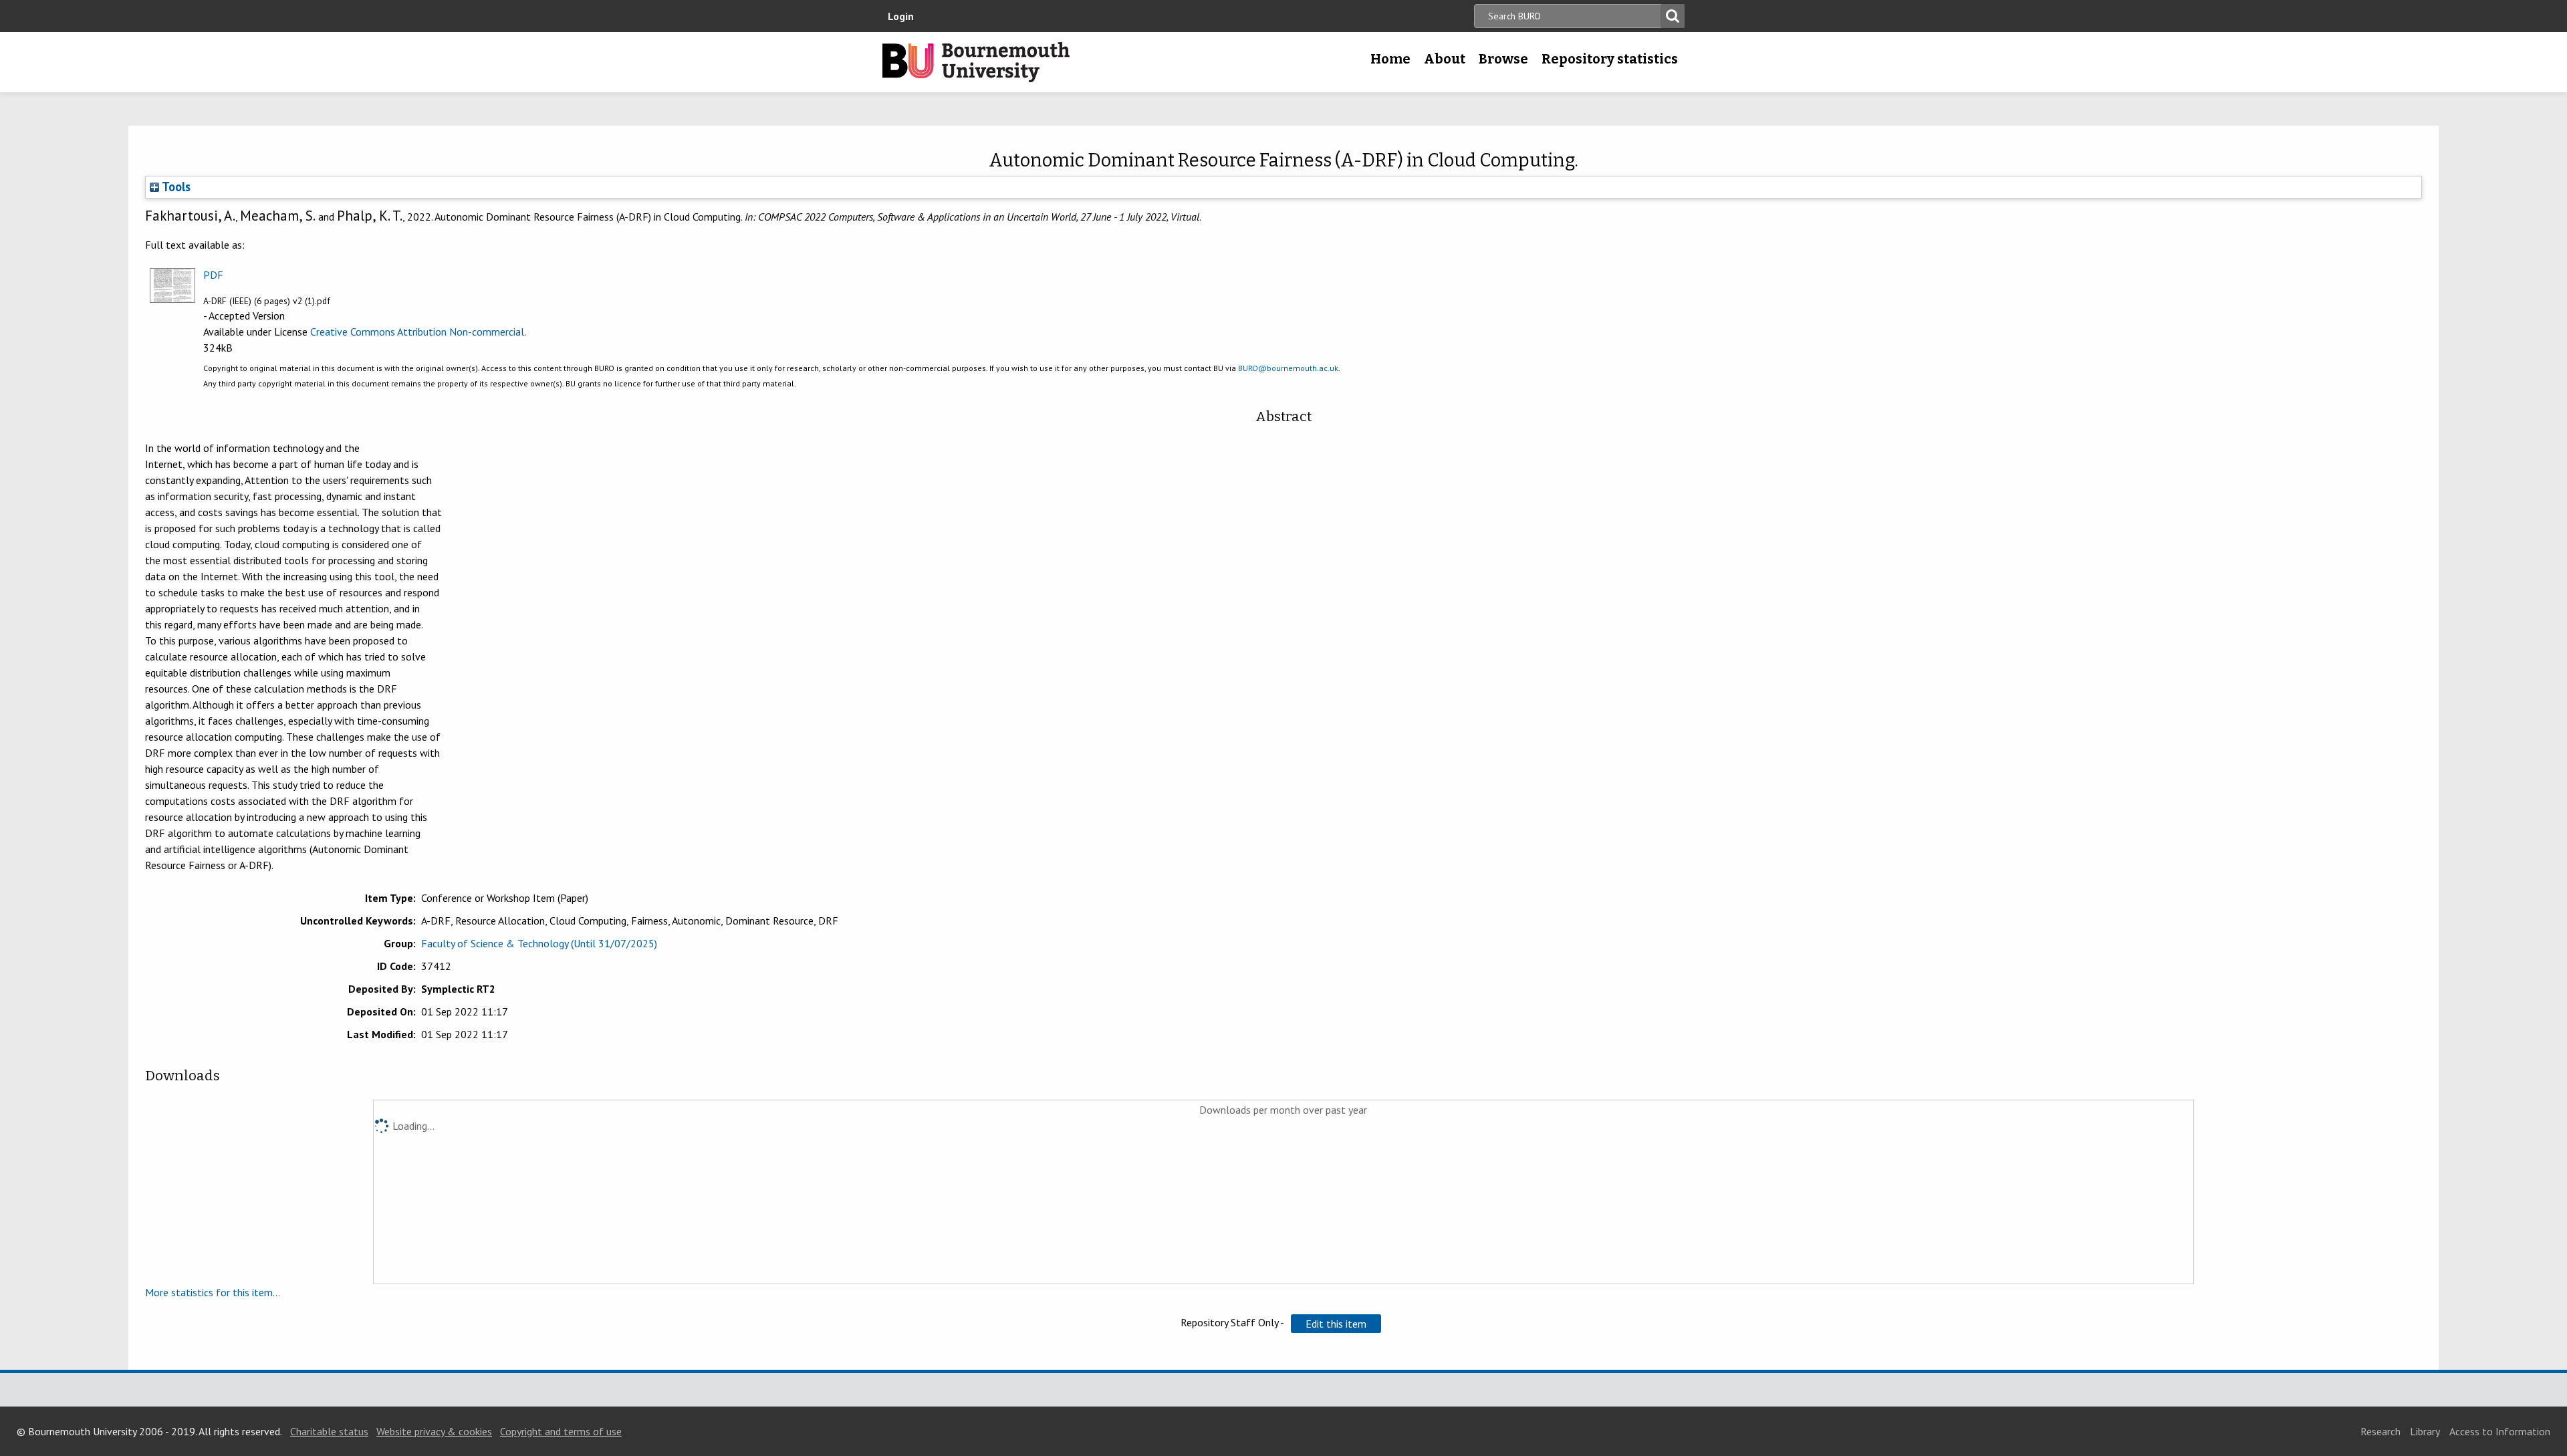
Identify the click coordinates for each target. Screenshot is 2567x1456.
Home (1390, 59)
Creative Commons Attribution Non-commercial (417, 332)
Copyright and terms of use (561, 1431)
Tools (175, 187)
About (1445, 59)
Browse (1503, 59)
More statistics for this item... (213, 1292)
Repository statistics (1610, 59)
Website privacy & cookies (434, 1431)
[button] (1336, 1324)
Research (2380, 1431)
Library (2425, 1431)
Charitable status (329, 1431)
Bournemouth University (976, 62)
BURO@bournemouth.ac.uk (1288, 368)
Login (901, 16)
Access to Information (2500, 1431)
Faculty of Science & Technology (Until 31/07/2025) (539, 943)
